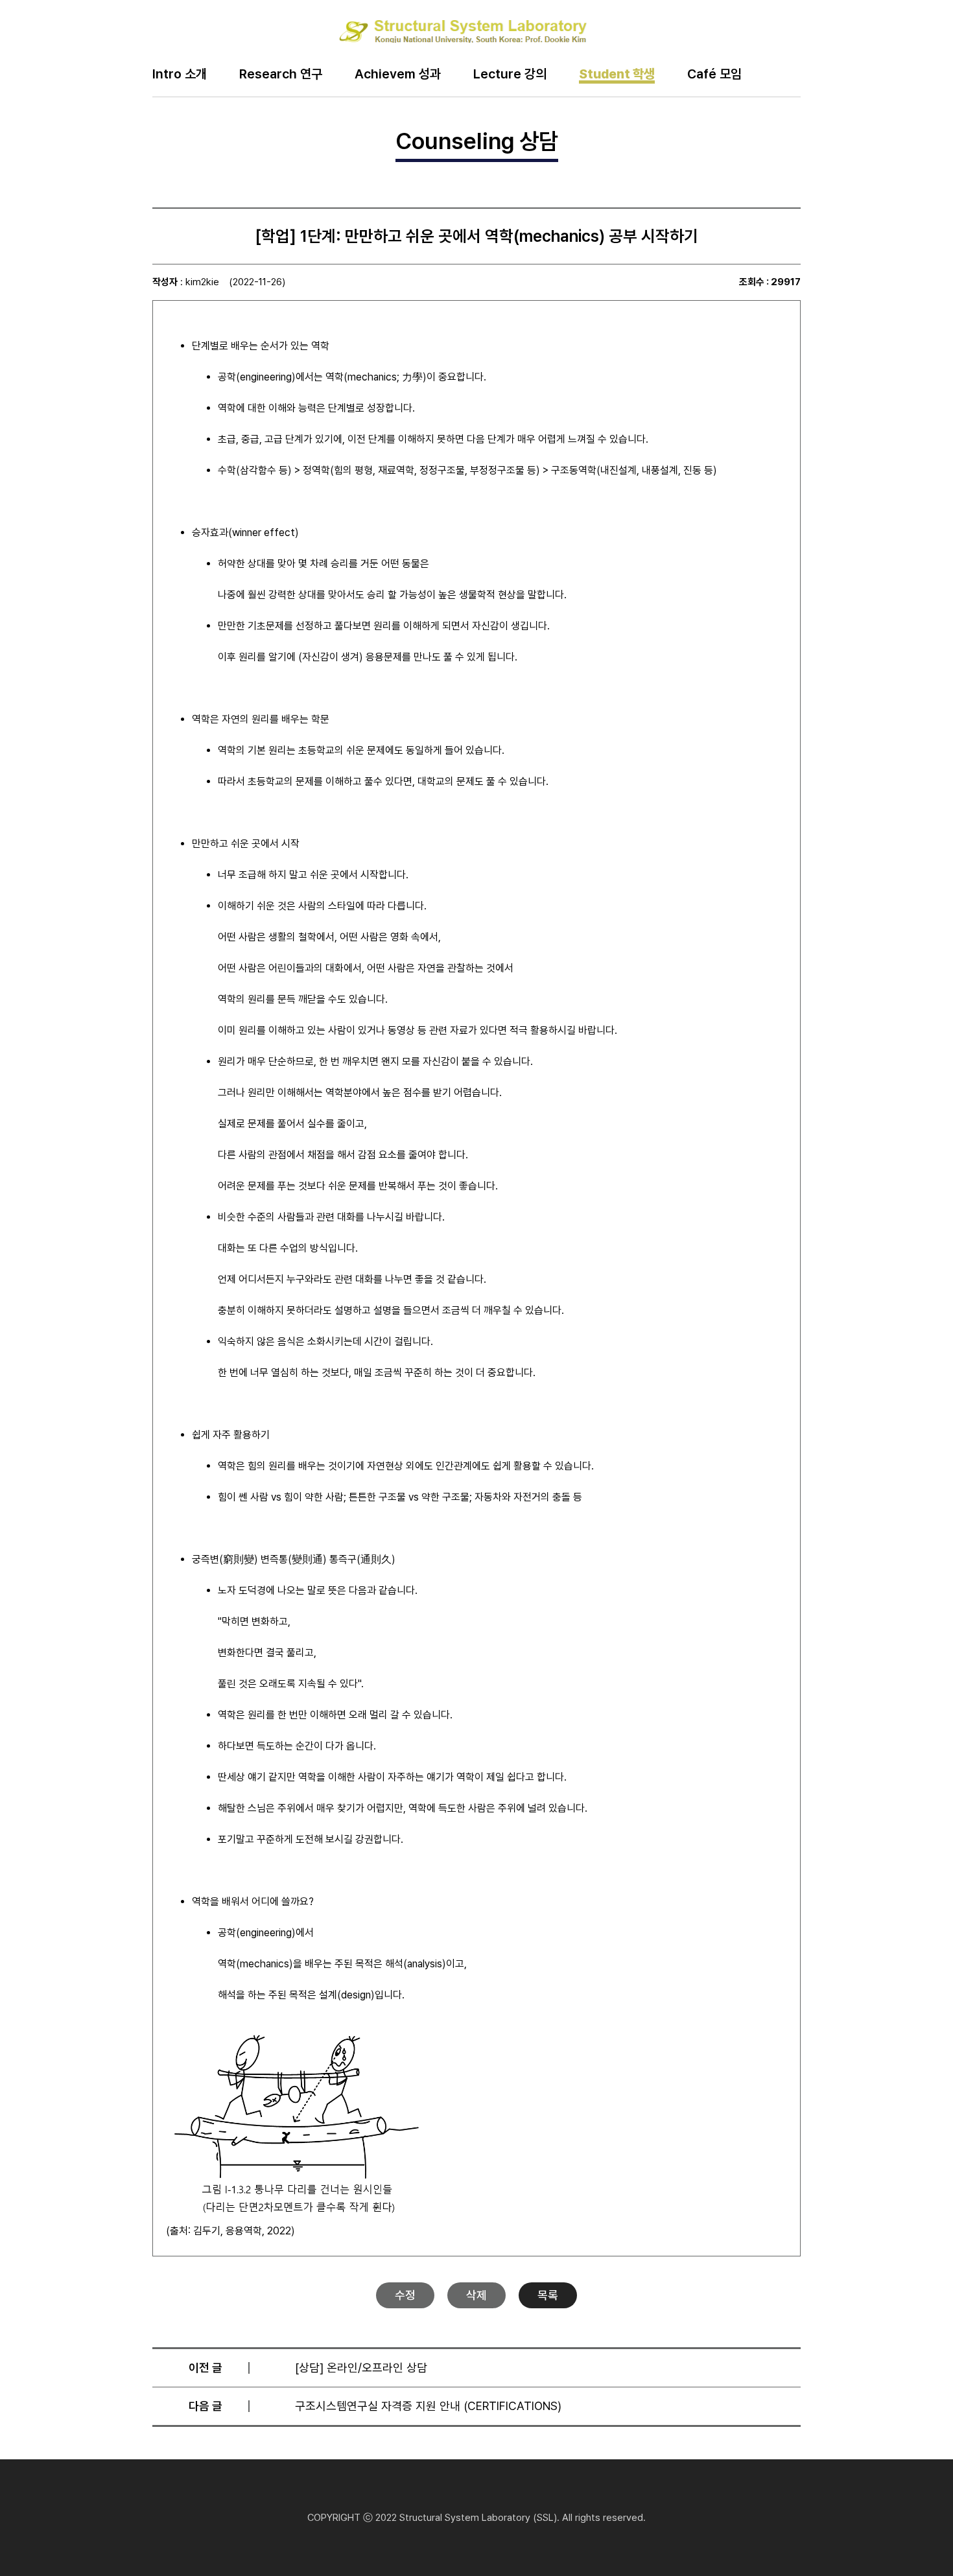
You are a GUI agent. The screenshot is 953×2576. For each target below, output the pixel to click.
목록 (548, 2295)
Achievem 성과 (398, 75)
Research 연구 (281, 75)
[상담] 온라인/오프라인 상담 (361, 2368)
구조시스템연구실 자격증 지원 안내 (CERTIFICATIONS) (428, 2406)
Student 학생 (617, 75)
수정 (405, 2295)
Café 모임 (714, 75)
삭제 (476, 2295)
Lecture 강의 (510, 75)
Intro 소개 (180, 75)
